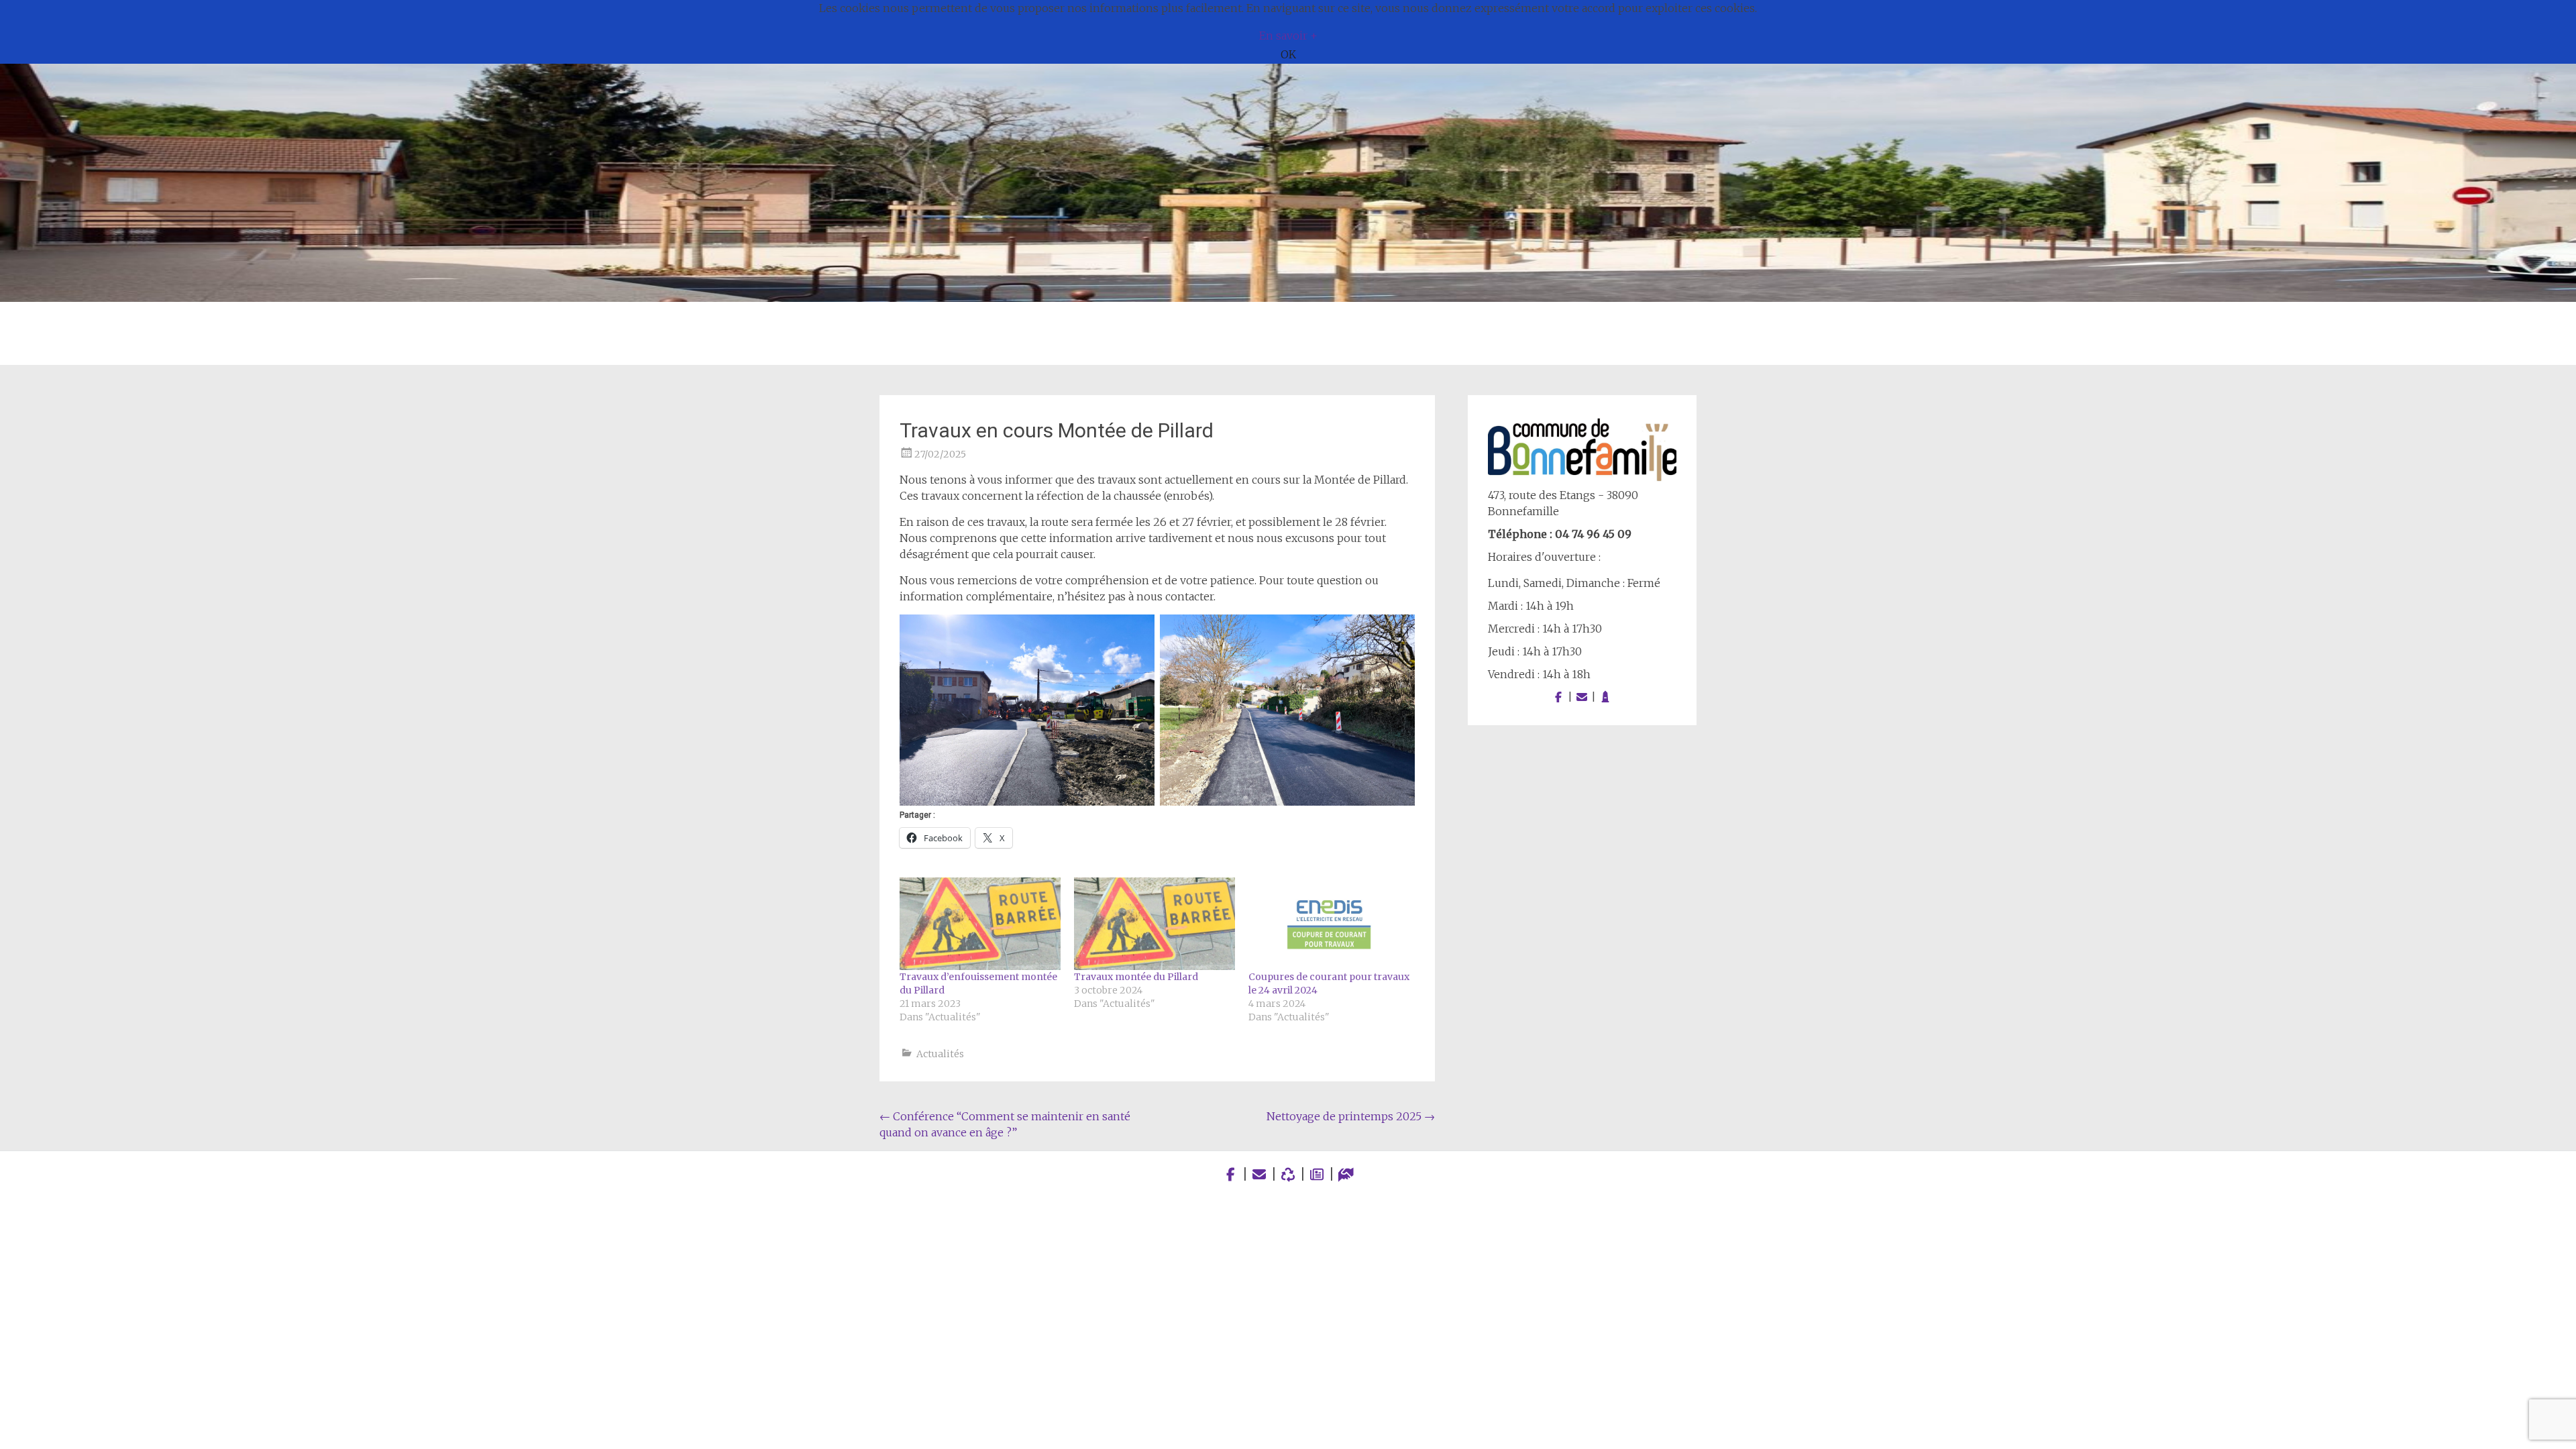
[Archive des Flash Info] (1317, 1174)
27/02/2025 (940, 454)
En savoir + (1288, 36)
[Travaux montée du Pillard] (1155, 923)
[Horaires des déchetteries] (1288, 1174)
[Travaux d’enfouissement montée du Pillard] (980, 923)
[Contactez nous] (1582, 697)
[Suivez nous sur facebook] (1558, 697)
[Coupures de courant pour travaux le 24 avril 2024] (1329, 923)
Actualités (940, 1054)
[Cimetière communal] (1605, 697)
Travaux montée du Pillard (1136, 977)
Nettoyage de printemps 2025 (1351, 1116)
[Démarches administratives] (1346, 1174)
